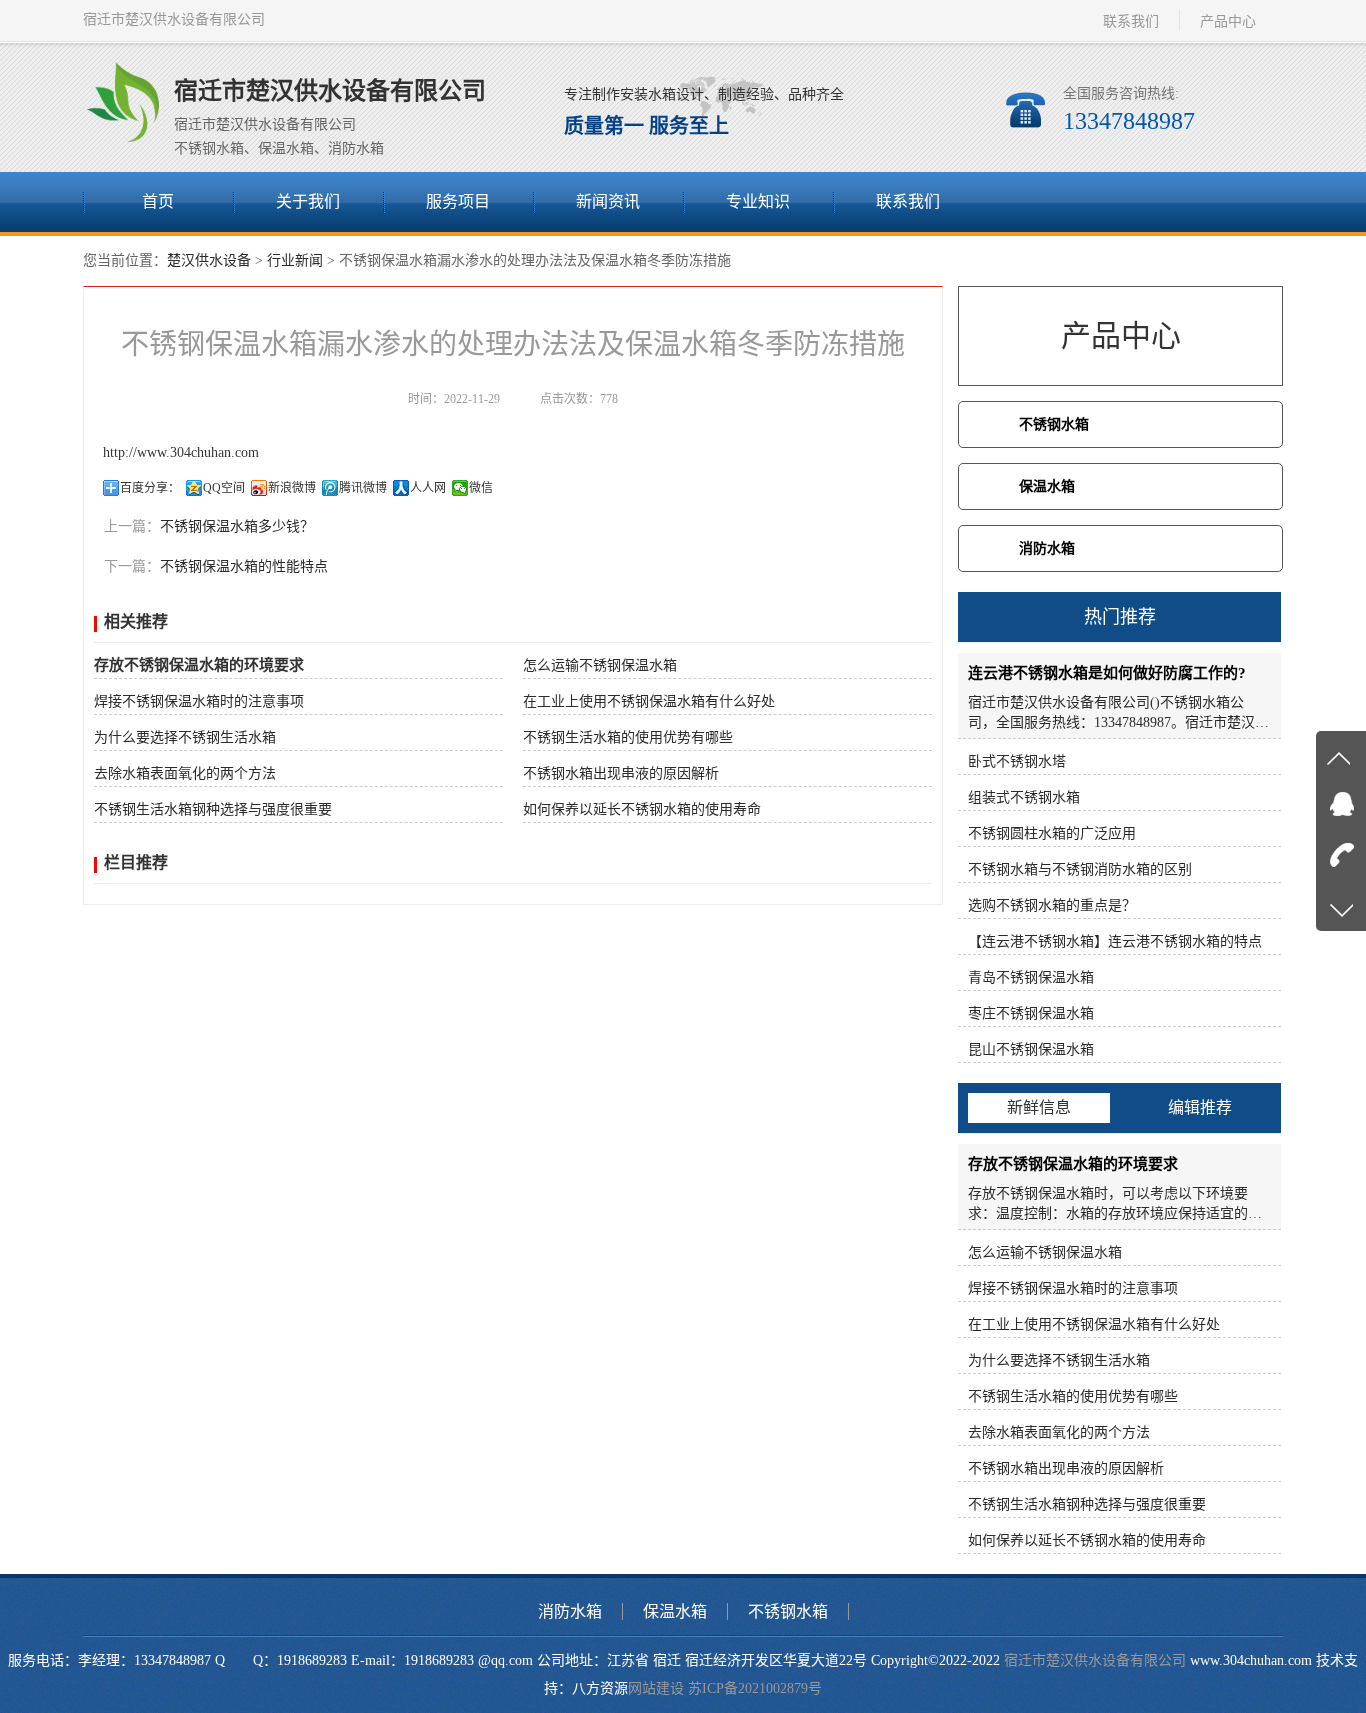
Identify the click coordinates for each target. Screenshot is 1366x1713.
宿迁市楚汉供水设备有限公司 (1095, 1660)
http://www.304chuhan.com (181, 452)
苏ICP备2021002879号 (755, 1688)
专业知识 (758, 201)
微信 (481, 488)
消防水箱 (1047, 548)
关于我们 (308, 201)
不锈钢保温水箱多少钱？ (237, 526)
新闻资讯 (608, 201)
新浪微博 (292, 488)
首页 (158, 201)
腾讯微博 (363, 488)
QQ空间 (224, 488)
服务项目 (458, 201)
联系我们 (1131, 21)
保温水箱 (1047, 486)
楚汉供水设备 (209, 260)
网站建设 (656, 1688)
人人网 (428, 488)
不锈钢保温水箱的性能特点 (244, 566)
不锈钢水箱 (1054, 424)
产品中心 (1228, 21)
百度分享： (150, 488)
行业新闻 (295, 260)
